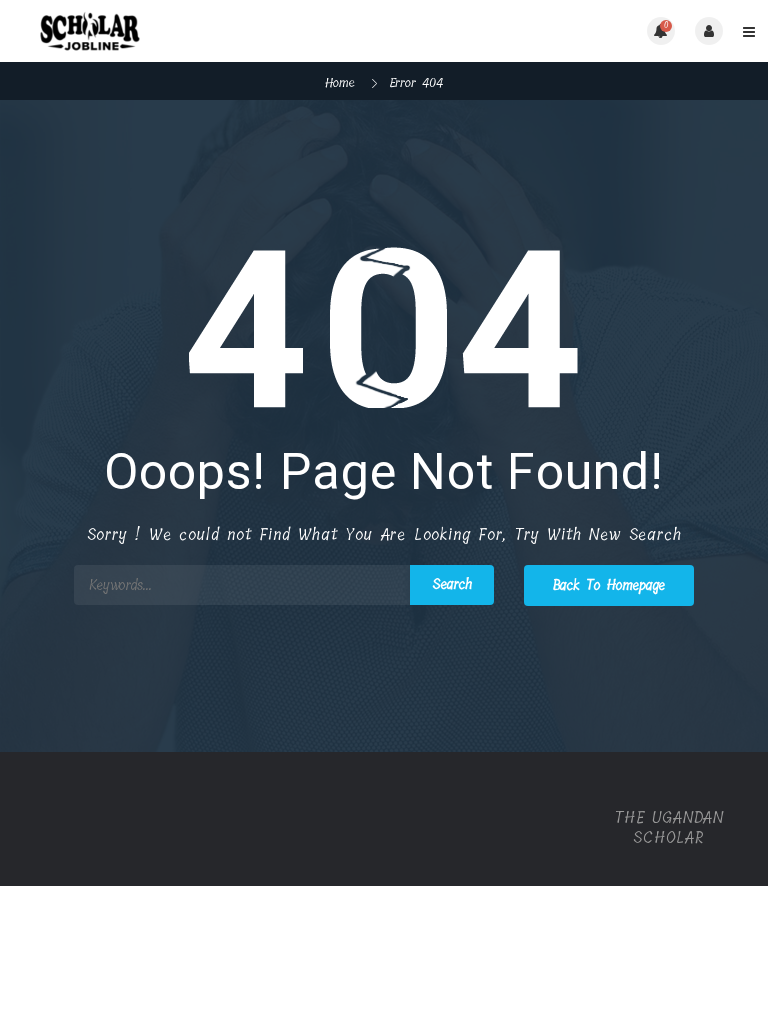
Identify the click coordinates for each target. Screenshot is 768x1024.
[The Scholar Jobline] (199, 31)
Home (340, 82)
